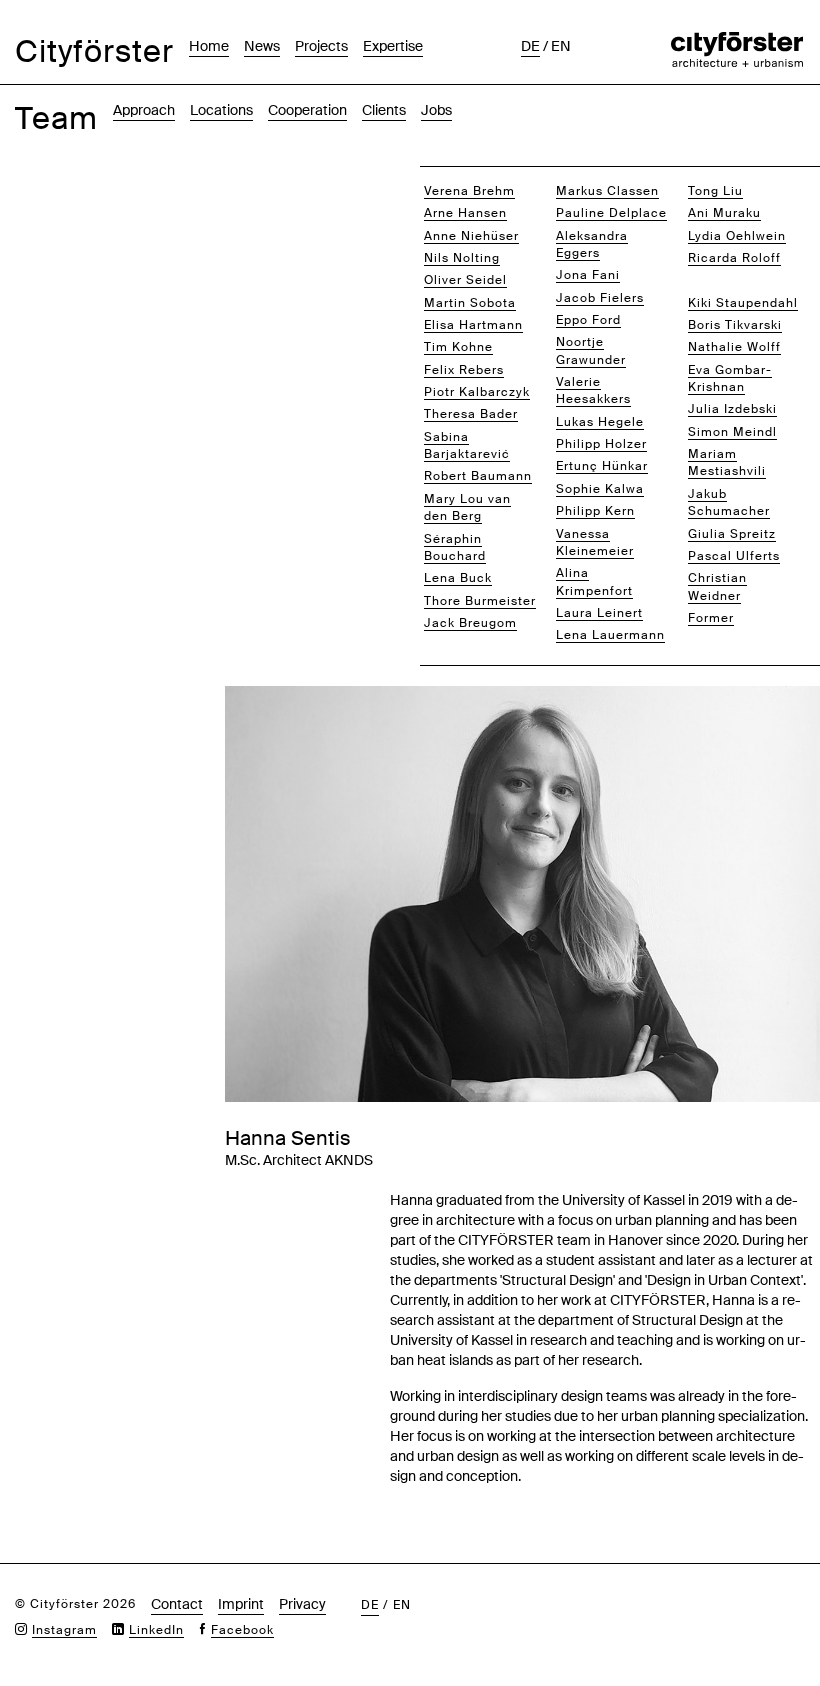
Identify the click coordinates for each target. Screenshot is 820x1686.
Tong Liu (715, 191)
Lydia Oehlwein (737, 236)
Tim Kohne (458, 347)
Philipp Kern (595, 511)
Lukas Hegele (600, 422)
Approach (144, 110)
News (262, 46)
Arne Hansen (465, 213)
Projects (321, 46)
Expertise (393, 46)
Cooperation (307, 110)
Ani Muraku (724, 213)
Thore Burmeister (480, 601)
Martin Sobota (470, 303)
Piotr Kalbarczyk (477, 392)
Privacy (302, 1604)
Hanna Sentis (731, 280)
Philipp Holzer (601, 444)
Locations (221, 110)
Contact (177, 1604)
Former (711, 618)
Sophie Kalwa (600, 489)
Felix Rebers (464, 370)
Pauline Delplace (611, 213)
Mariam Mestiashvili (727, 462)
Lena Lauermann (610, 635)
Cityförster (94, 51)
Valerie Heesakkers (593, 390)
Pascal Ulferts (734, 556)
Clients (384, 110)
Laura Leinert (599, 613)
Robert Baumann (478, 476)
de (530, 46)
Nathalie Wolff (734, 347)
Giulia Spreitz (732, 534)
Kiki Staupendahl (743, 303)
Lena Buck (458, 578)
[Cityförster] (737, 42)
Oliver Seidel (465, 280)
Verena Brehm (469, 191)
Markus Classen (607, 191)
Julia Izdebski (732, 409)
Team (56, 118)
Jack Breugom (470, 623)
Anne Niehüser (471, 236)
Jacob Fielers (600, 298)
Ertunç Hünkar (602, 466)
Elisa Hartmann (473, 325)
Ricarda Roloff (734, 258)
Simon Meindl (732, 432)
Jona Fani (588, 275)
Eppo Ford (588, 320)
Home (209, 46)
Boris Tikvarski (735, 325)
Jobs (436, 110)
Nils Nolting (462, 258)
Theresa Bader (471, 414)
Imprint (241, 1604)
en (561, 46)
